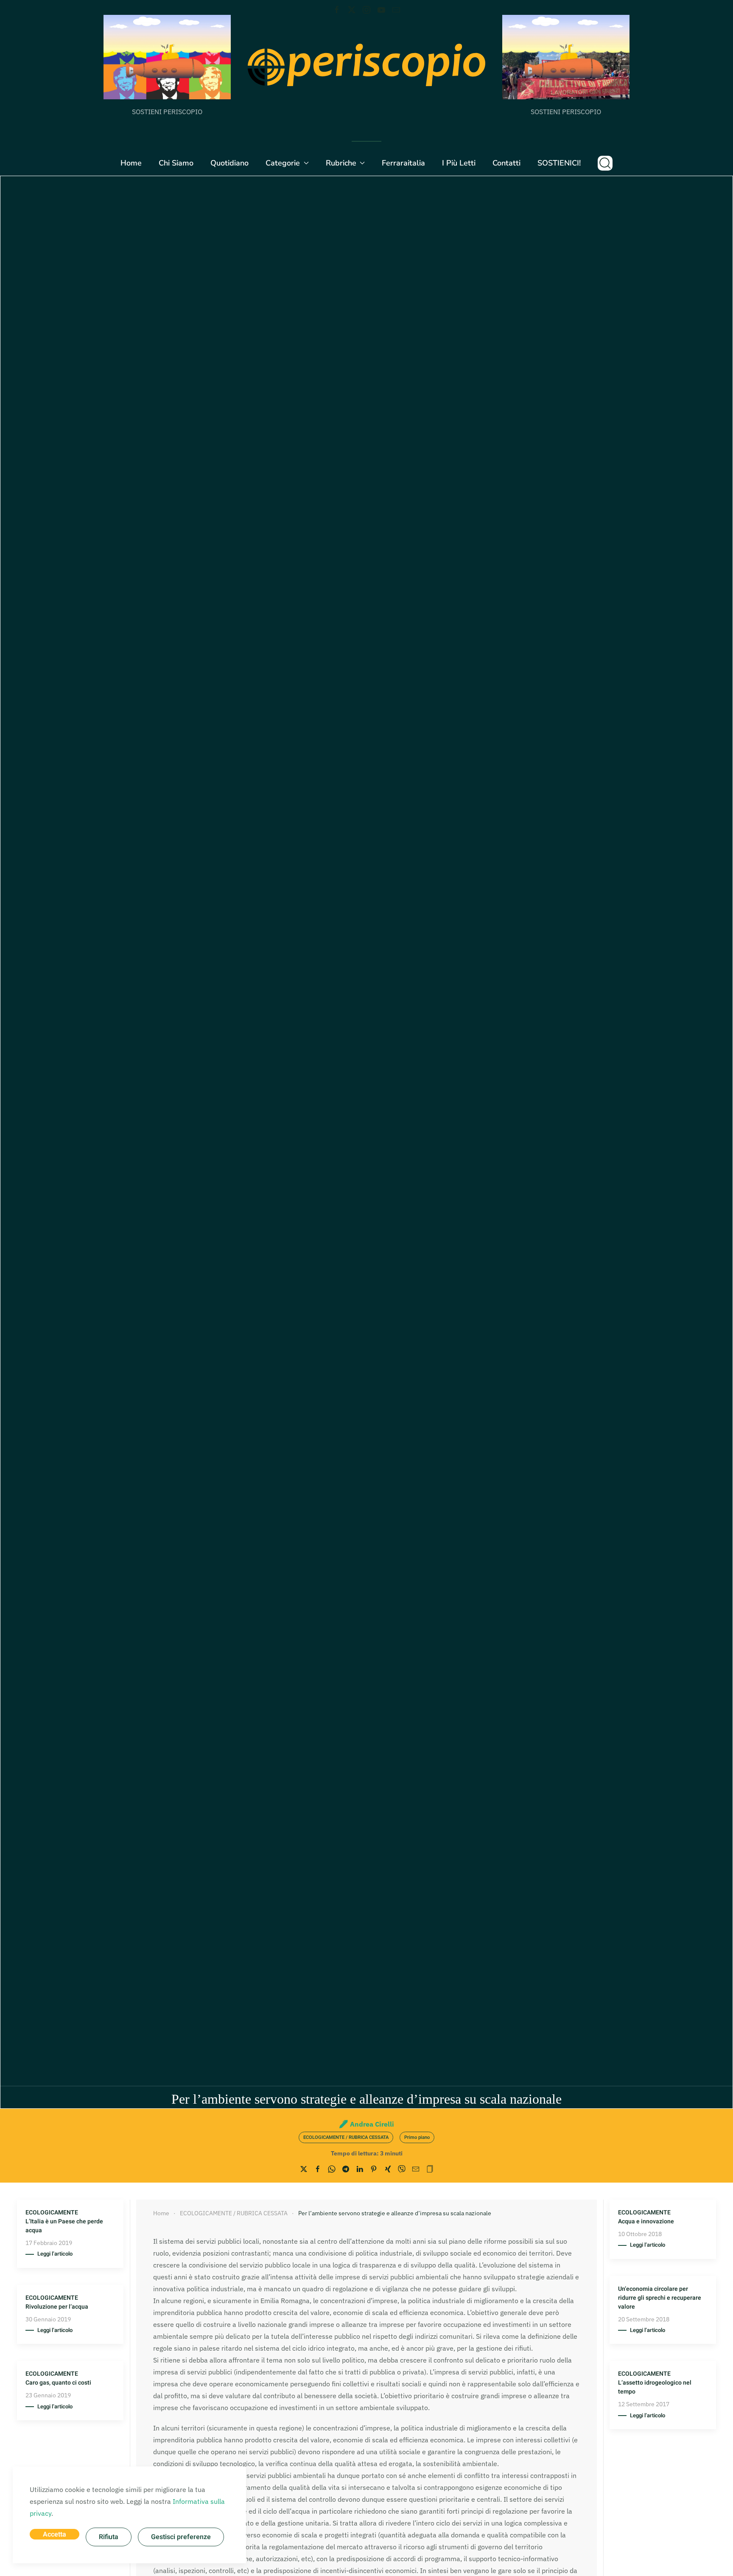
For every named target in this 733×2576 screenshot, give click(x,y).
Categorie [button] (283, 163)
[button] (605, 163)
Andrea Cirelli (372, 2124)
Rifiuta (109, 2537)
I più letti (459, 163)
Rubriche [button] (341, 163)
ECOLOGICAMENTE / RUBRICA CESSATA (346, 2137)
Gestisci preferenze (181, 2537)
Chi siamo (176, 163)
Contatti (506, 163)
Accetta (55, 2534)
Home (131, 163)
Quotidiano (229, 163)
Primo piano (417, 2137)
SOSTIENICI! (559, 163)
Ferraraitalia (403, 163)
